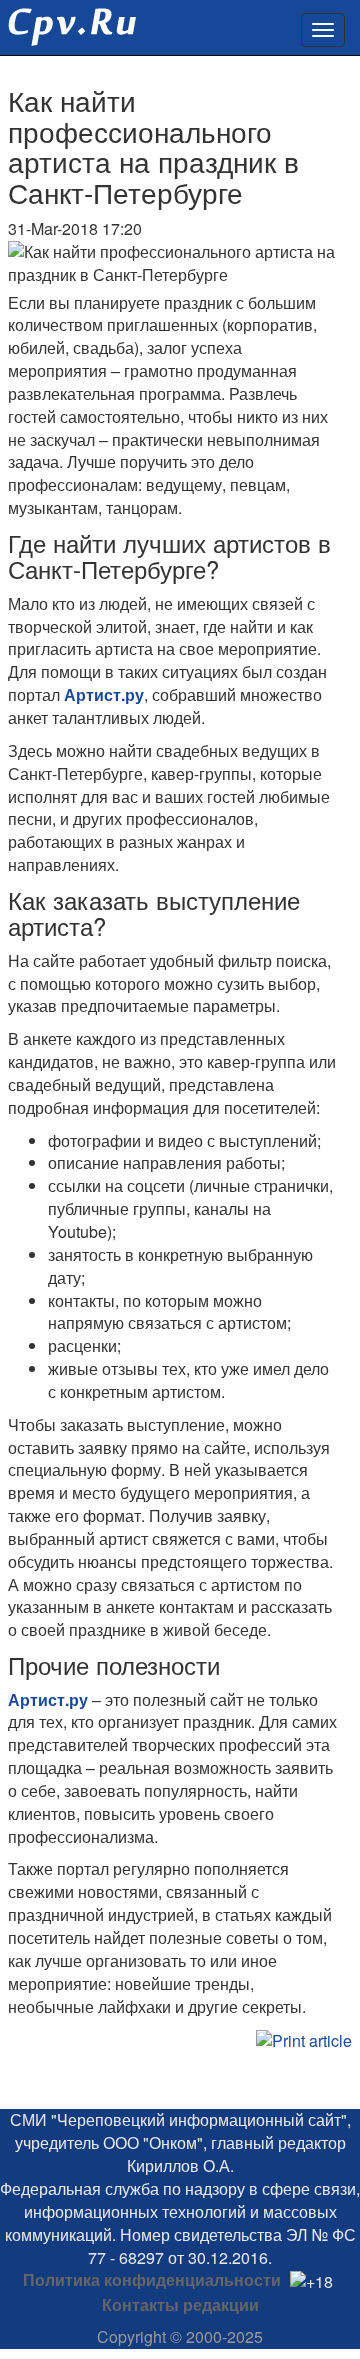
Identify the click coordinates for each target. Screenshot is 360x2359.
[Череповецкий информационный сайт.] (68, 20)
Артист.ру (104, 694)
